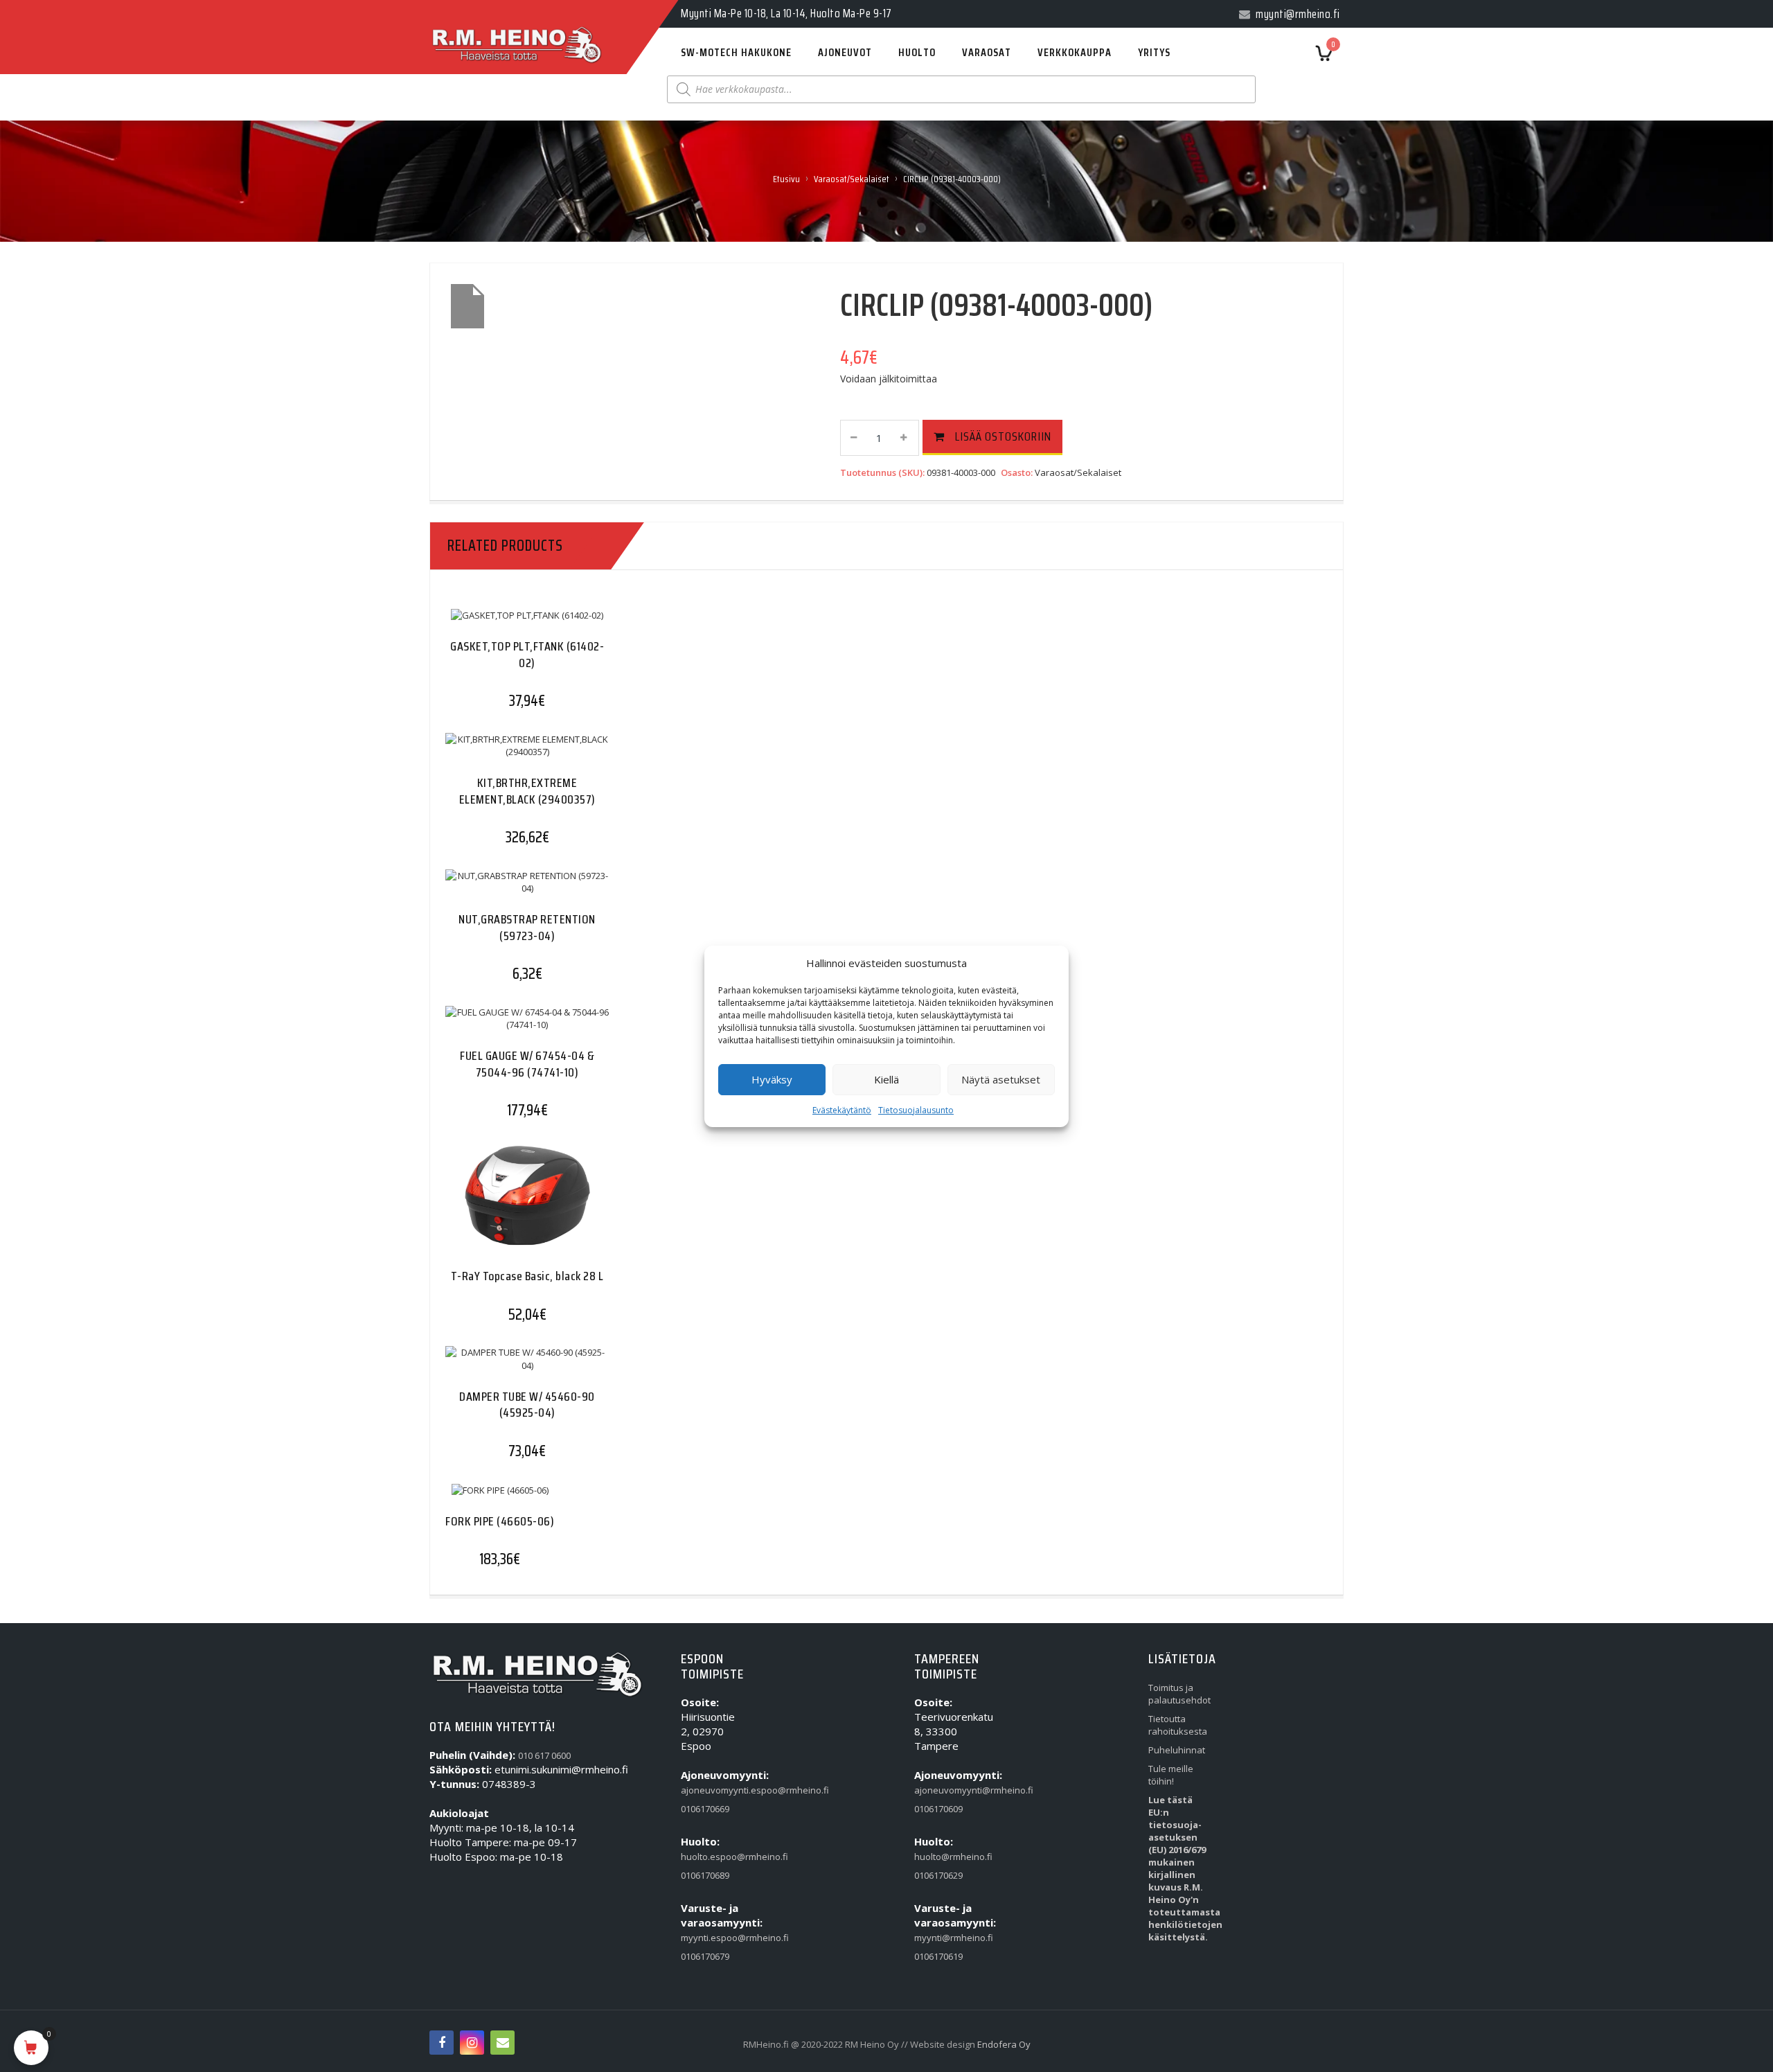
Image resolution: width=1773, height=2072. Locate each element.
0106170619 (938, 1956)
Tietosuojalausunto (916, 1110)
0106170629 (938, 1875)
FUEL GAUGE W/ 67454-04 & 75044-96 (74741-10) (527, 1064)
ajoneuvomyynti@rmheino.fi (946, 1790)
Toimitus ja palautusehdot (1179, 1694)
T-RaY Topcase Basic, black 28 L (527, 1276)
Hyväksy (772, 1079)
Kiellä (886, 1079)
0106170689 (705, 1875)
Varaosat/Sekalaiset (852, 179)
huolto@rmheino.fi (946, 1857)
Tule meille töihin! (1171, 1775)
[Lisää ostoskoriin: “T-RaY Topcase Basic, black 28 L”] (500, 1207)
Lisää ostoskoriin (1003, 436)
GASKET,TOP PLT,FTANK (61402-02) (527, 654)
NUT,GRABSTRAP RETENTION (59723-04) (527, 927)
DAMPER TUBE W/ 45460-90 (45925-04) (527, 1405)
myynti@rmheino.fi (946, 1938)
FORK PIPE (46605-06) (500, 1521)
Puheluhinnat (1177, 1750)
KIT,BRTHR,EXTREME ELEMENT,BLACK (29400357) (527, 791)
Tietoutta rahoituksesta (1178, 1725)
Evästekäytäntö (842, 1110)
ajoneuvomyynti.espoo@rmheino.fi (713, 1790)
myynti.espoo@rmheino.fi (713, 1938)
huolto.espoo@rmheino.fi (713, 1857)
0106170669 (705, 1809)
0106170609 (938, 1809)
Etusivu (786, 179)
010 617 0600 (544, 1755)
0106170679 (705, 1956)
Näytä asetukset (1001, 1079)
